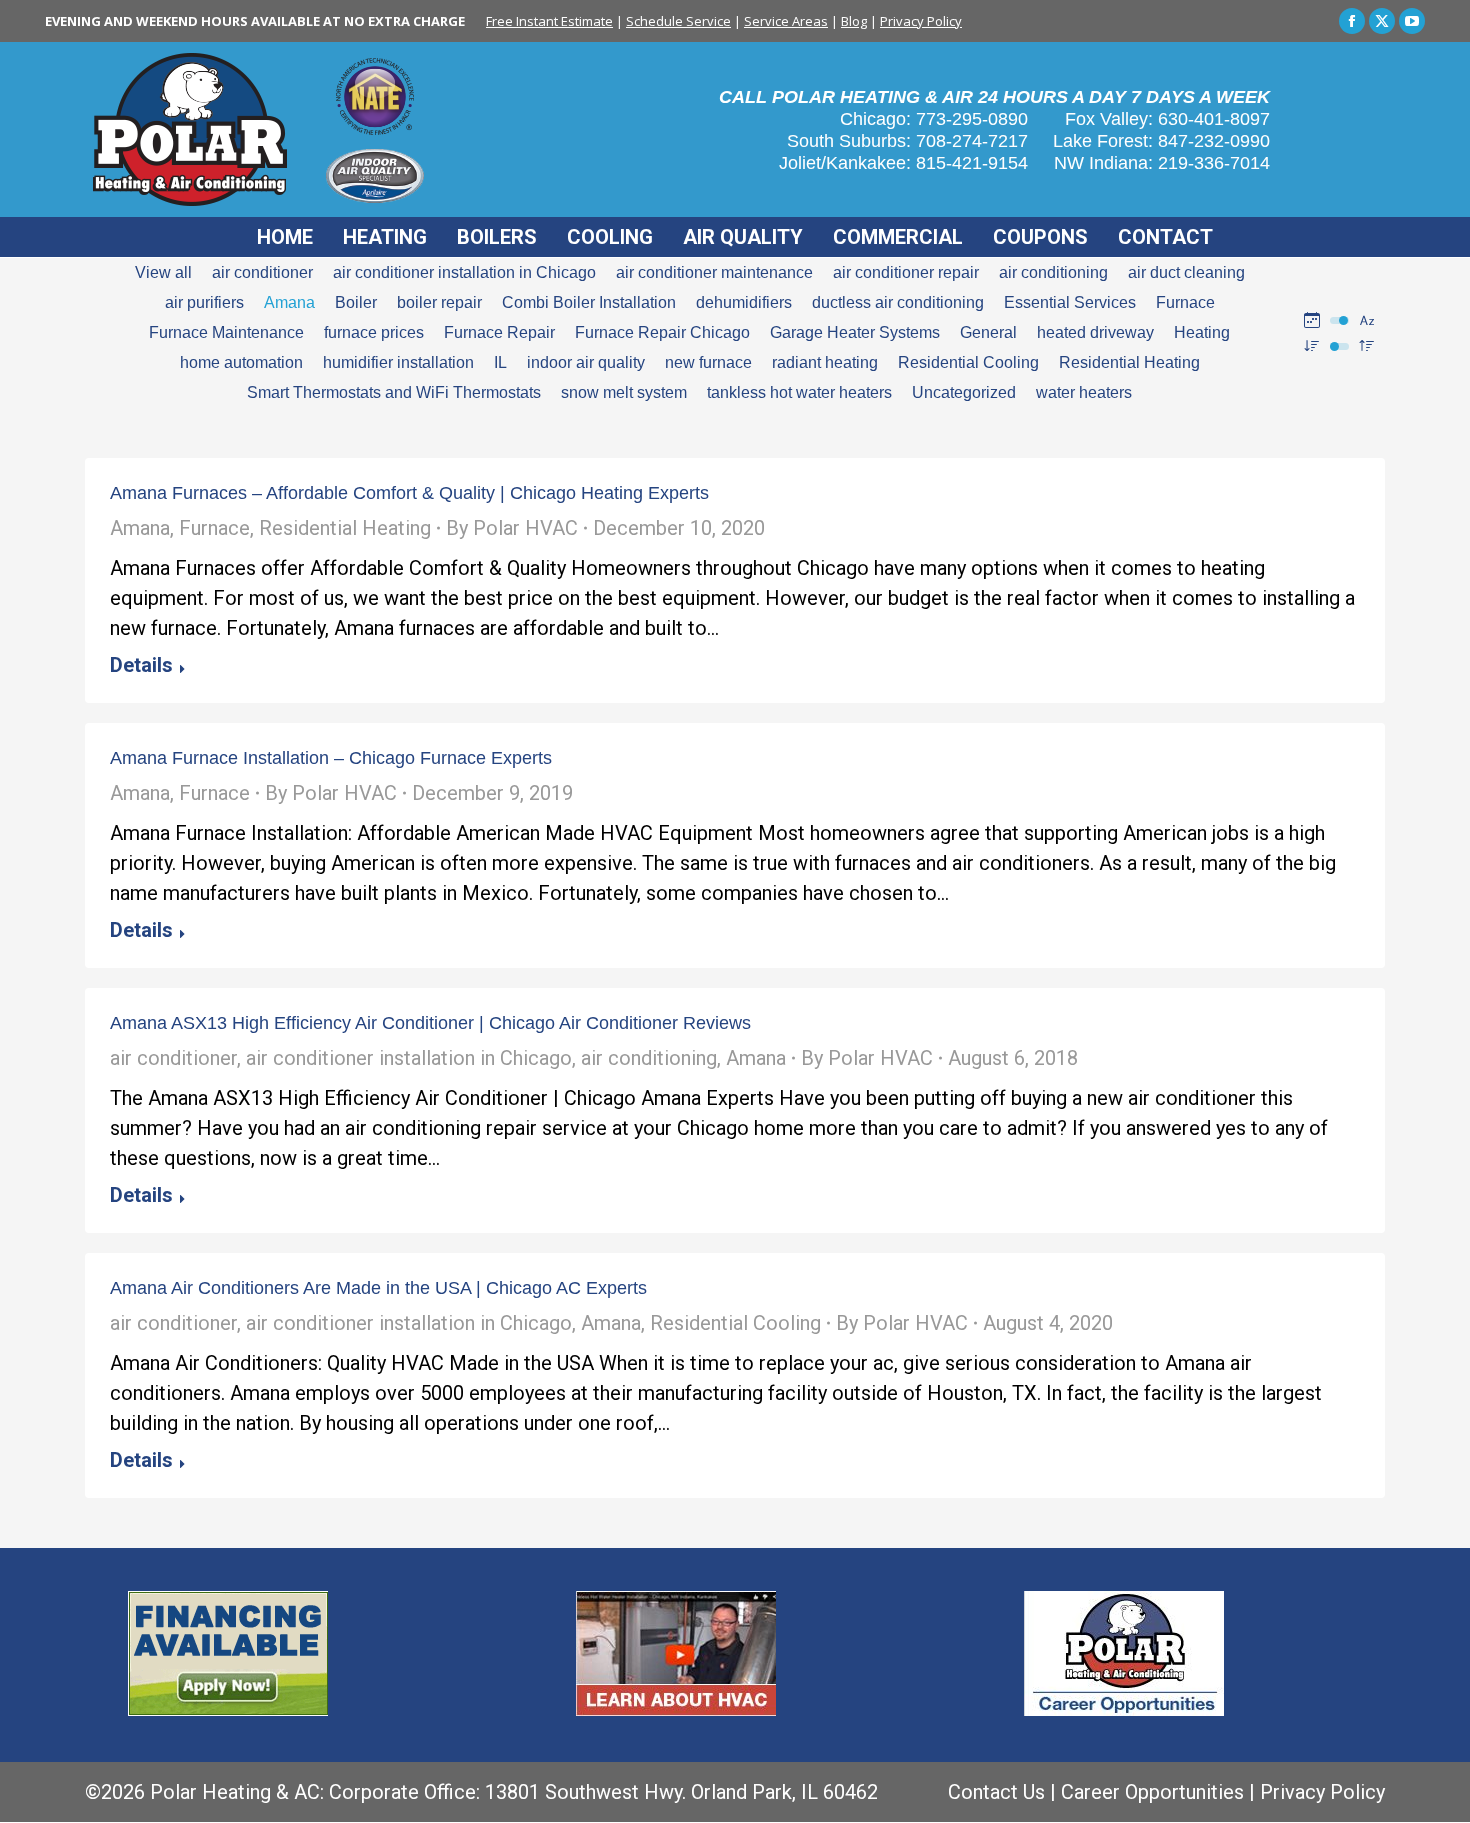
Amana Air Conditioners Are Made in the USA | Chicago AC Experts (378, 1288)
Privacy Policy (921, 21)
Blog (854, 21)
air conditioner (262, 272)
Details (141, 665)
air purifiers (204, 302)
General (988, 332)
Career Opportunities (1152, 1792)
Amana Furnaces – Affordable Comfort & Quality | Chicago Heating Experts (409, 493)
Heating (1202, 332)
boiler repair (439, 302)
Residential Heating (1129, 362)
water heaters (1084, 392)
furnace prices (374, 332)
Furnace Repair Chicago (662, 332)
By (512, 528)
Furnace (1185, 302)
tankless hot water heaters (799, 392)
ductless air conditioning (898, 302)
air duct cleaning (1186, 272)
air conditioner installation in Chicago (464, 272)
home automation (241, 362)
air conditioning (1053, 272)
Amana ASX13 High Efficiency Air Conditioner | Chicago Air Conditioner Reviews (430, 1023)
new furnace (708, 362)
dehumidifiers (744, 302)
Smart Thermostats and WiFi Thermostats (394, 392)
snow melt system (624, 392)
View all (163, 272)
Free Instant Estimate (549, 21)
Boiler (356, 302)
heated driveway (1095, 332)
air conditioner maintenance (714, 272)
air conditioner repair (906, 272)
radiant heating (825, 362)
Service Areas (786, 21)
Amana (289, 302)
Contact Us (996, 1792)
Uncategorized (964, 392)
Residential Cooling (968, 362)
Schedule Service (678, 21)
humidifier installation (398, 362)
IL (500, 362)
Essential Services (1070, 302)
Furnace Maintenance (226, 332)
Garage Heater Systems (855, 332)
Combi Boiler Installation (589, 302)
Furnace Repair (499, 332)
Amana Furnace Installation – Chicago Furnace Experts (331, 758)
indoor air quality (586, 362)
